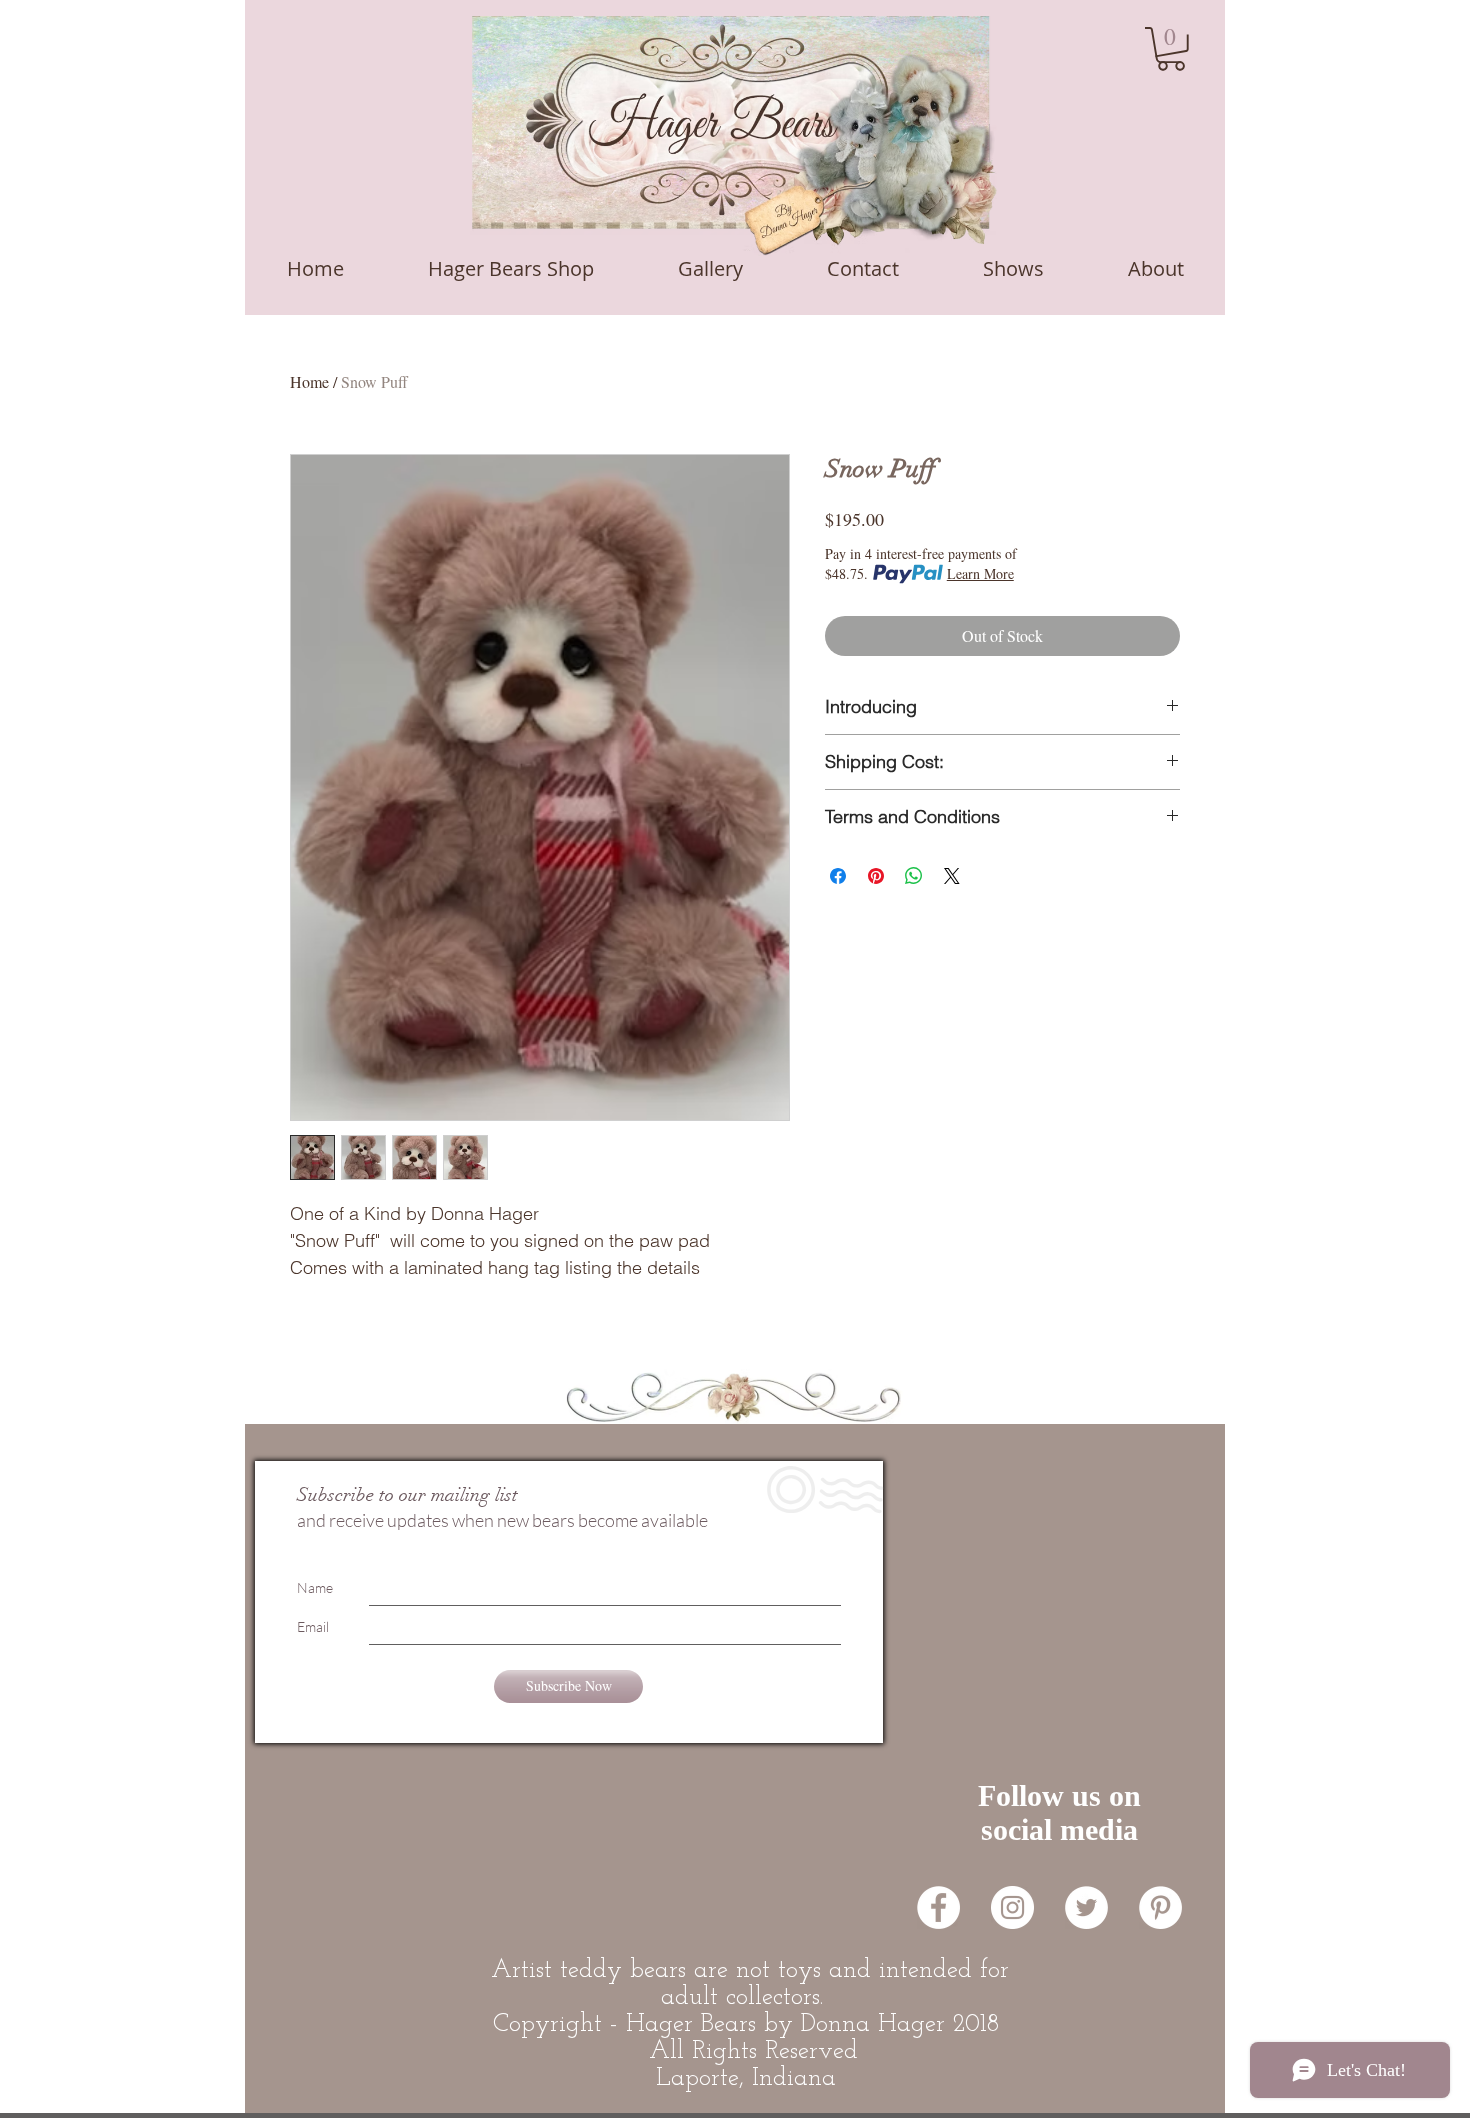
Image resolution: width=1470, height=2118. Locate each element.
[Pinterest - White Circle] (1160, 1907)
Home (309, 381)
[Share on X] (952, 876)
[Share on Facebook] (838, 876)
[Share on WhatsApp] (914, 876)
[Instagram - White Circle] (1012, 1907)
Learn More (980, 573)
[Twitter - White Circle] (1086, 1907)
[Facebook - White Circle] (938, 1907)
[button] (1171, 49)
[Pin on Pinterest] (876, 876)
